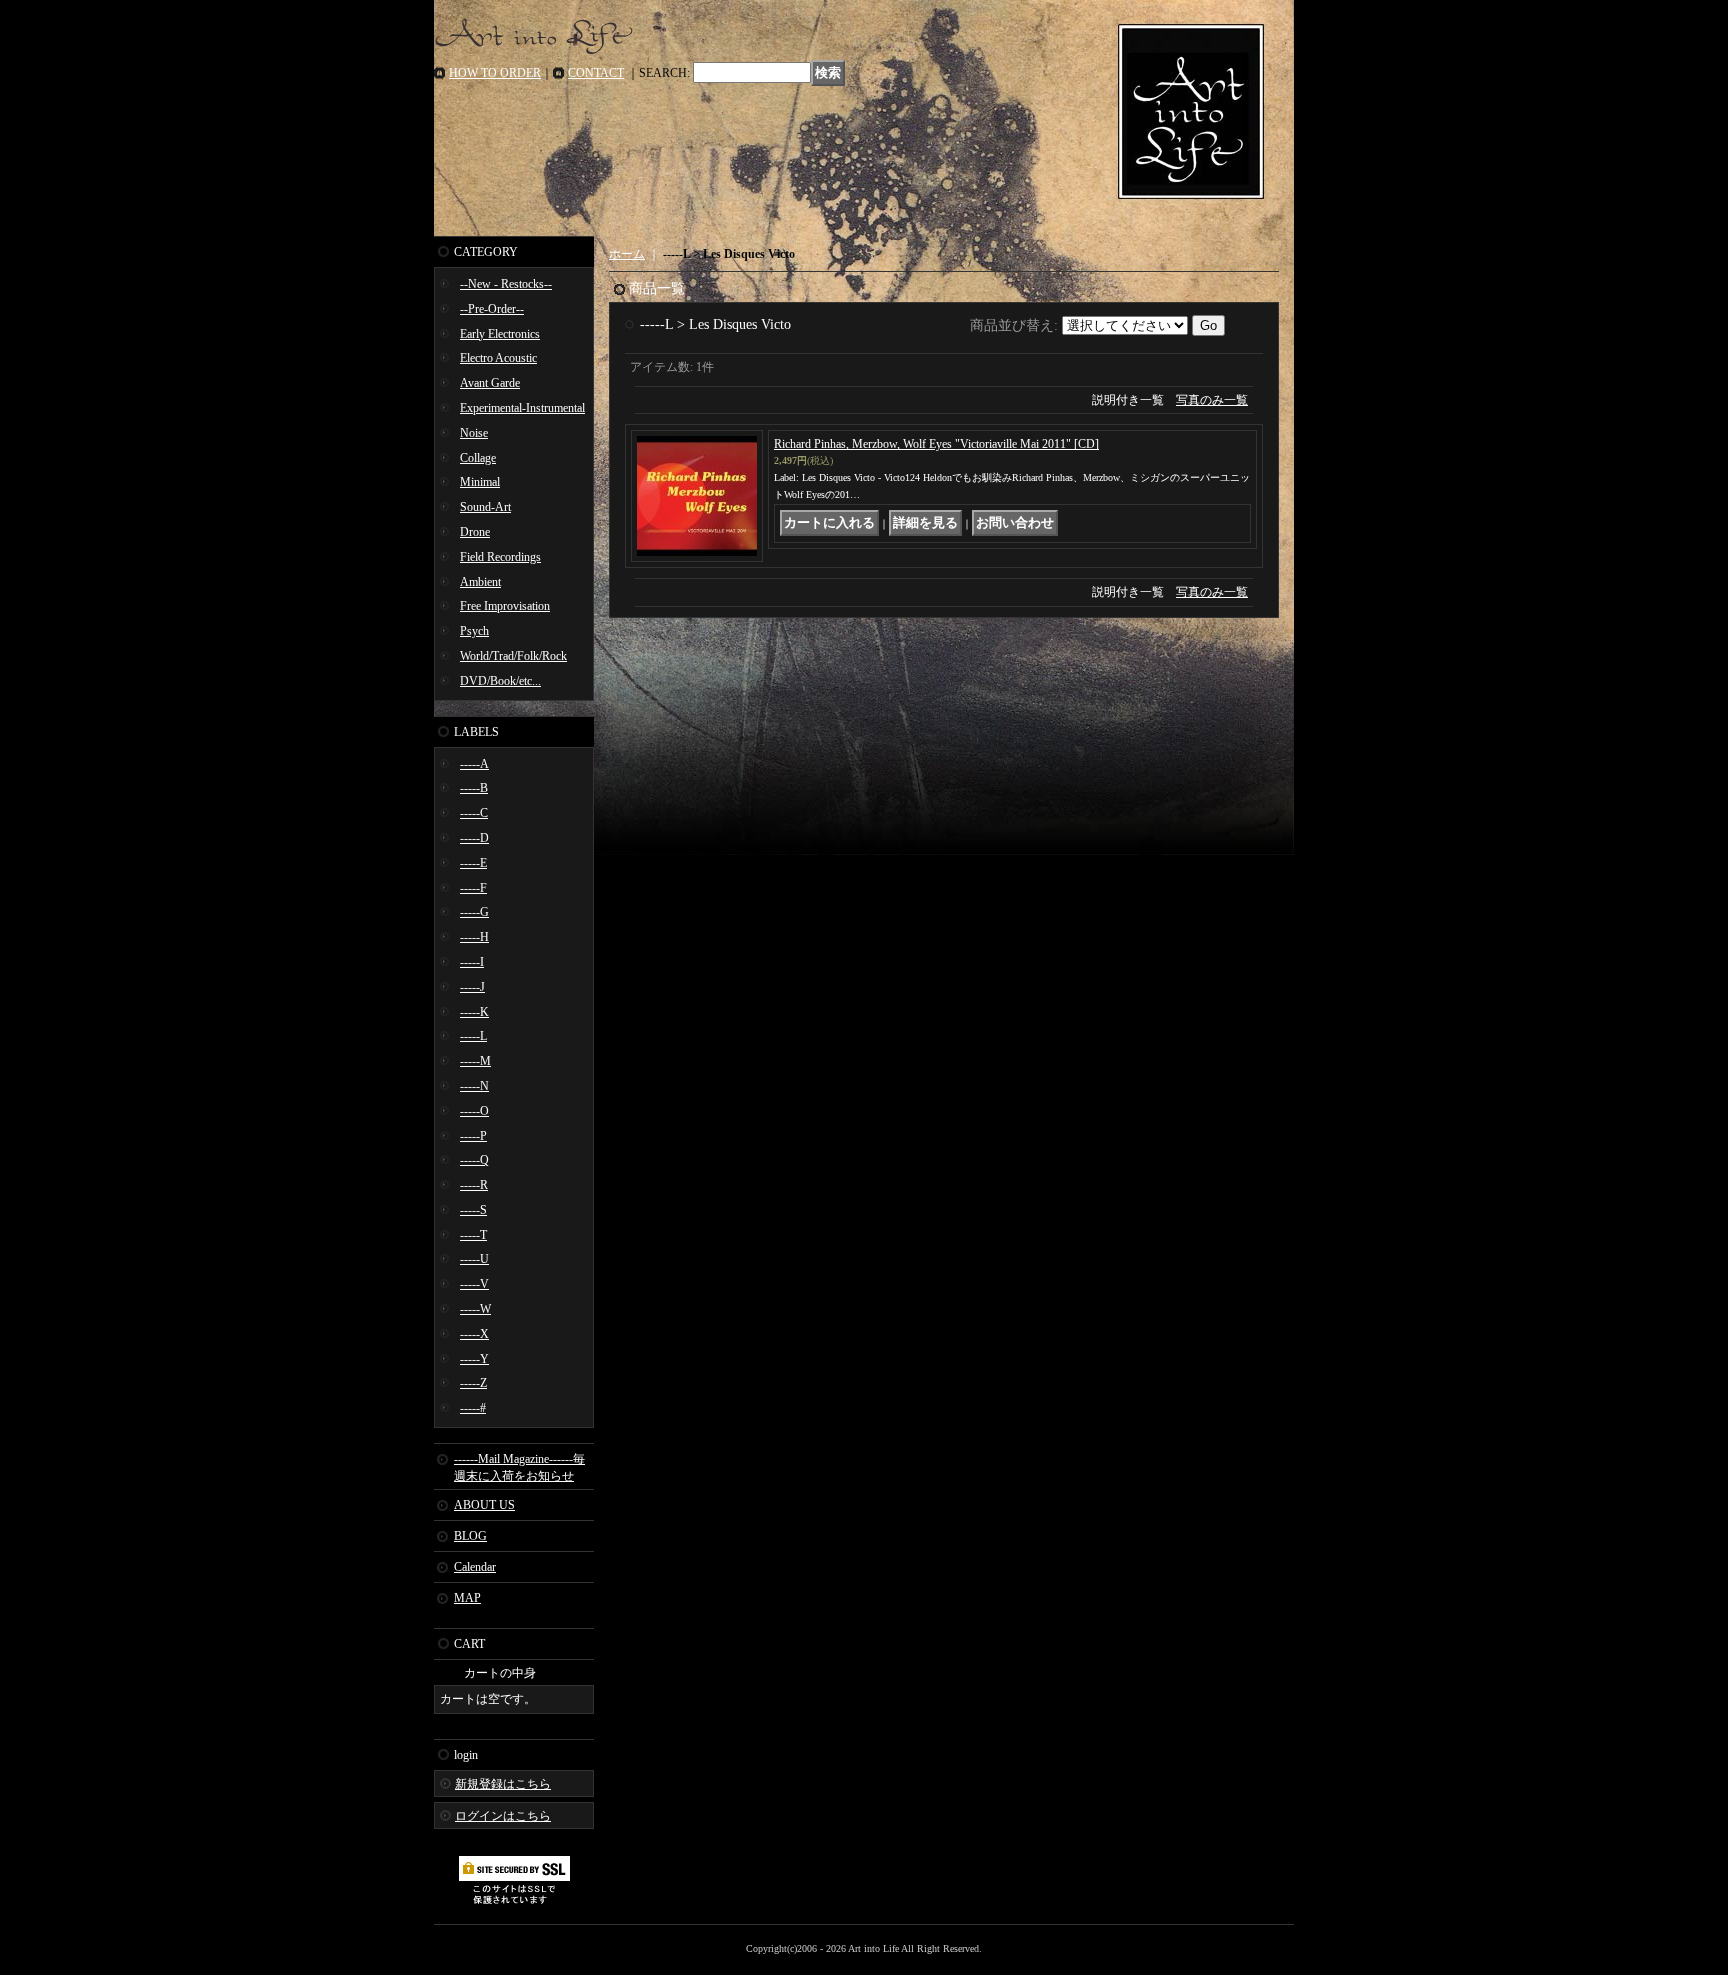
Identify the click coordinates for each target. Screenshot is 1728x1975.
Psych (474, 631)
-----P (473, 1136)
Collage (478, 458)
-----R (474, 1185)
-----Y (474, 1359)
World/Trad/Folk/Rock (513, 656)
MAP (467, 1598)
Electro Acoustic (498, 358)
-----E (473, 863)
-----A (474, 764)
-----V (474, 1284)
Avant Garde (490, 383)
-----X (474, 1334)
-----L (473, 1036)
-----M (475, 1061)
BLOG (470, 1536)
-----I (472, 962)
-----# (473, 1408)
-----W (475, 1309)
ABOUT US (484, 1505)
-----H (474, 937)
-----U (474, 1259)
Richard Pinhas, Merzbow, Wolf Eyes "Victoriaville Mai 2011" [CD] (936, 444)
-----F (473, 888)
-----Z (473, 1383)
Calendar (475, 1567)
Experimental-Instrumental (522, 408)
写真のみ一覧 (1212, 400)
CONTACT (596, 73)
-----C (474, 813)
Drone (475, 532)
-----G (474, 912)
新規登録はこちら (503, 1784)
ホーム (627, 254)
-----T (473, 1235)
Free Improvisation (505, 606)
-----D (474, 838)
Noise (474, 433)
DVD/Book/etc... (500, 681)
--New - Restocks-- (506, 284)
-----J (472, 987)
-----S (473, 1210)
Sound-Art (485, 507)
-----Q (474, 1160)
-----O (474, 1111)
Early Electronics (500, 334)
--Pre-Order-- (492, 309)
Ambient (480, 582)
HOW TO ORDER (495, 73)
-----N (474, 1086)
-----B (474, 788)
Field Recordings (500, 557)
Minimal (480, 482)
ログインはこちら (503, 1816)
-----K (474, 1012)
